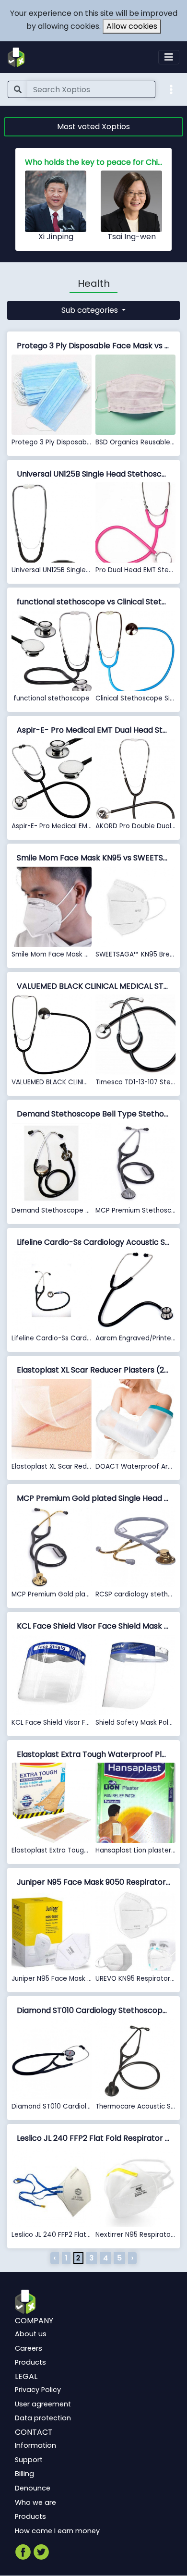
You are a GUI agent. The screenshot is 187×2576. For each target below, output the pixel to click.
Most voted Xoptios (93, 127)
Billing (24, 2474)
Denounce (33, 2488)
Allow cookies (132, 26)
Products (30, 2362)
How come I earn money (57, 2531)
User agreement (43, 2404)
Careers (29, 2348)
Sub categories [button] (91, 310)
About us (31, 2334)
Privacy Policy (38, 2390)
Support (29, 2460)
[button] (171, 89)
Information (35, 2445)
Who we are (35, 2502)
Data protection (43, 2418)
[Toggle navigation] (169, 57)
